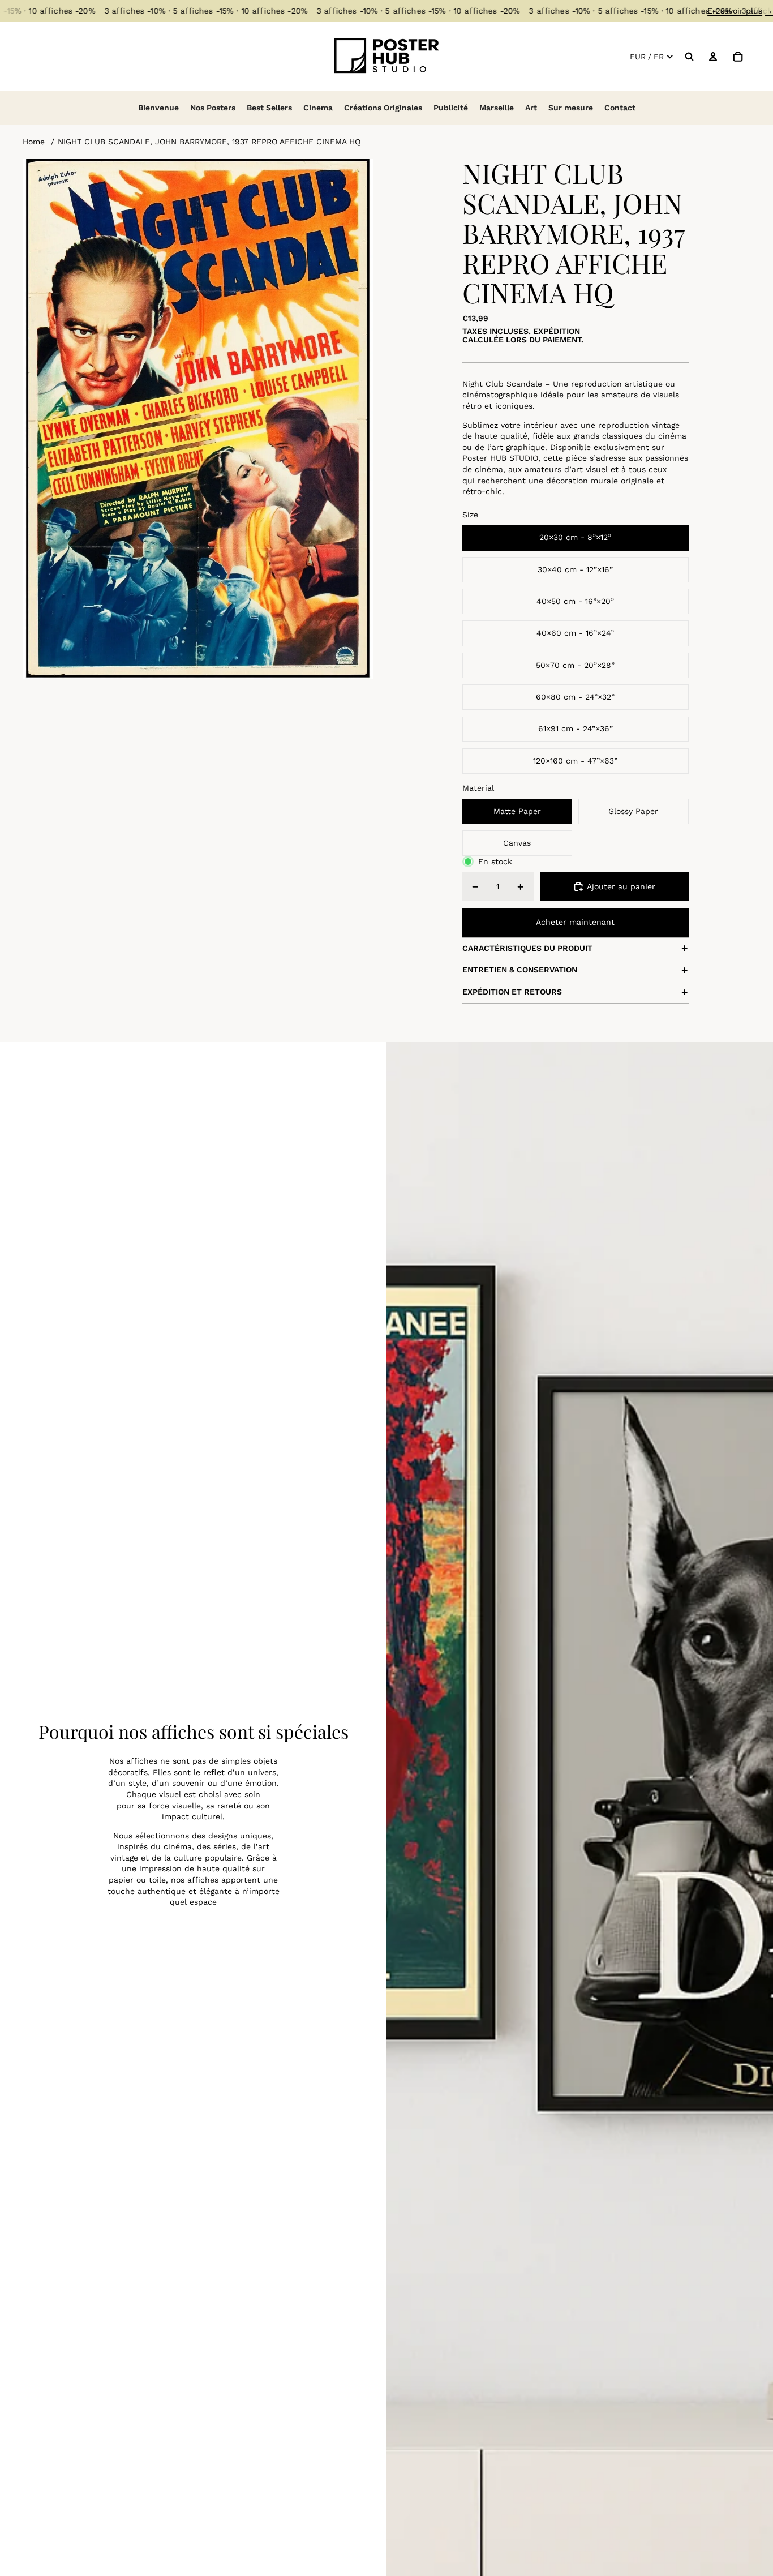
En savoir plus (740, 11)
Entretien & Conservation (520, 970)
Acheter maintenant (575, 922)
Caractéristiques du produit (527, 948)
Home (34, 142)
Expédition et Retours (512, 992)
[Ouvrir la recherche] (689, 57)
